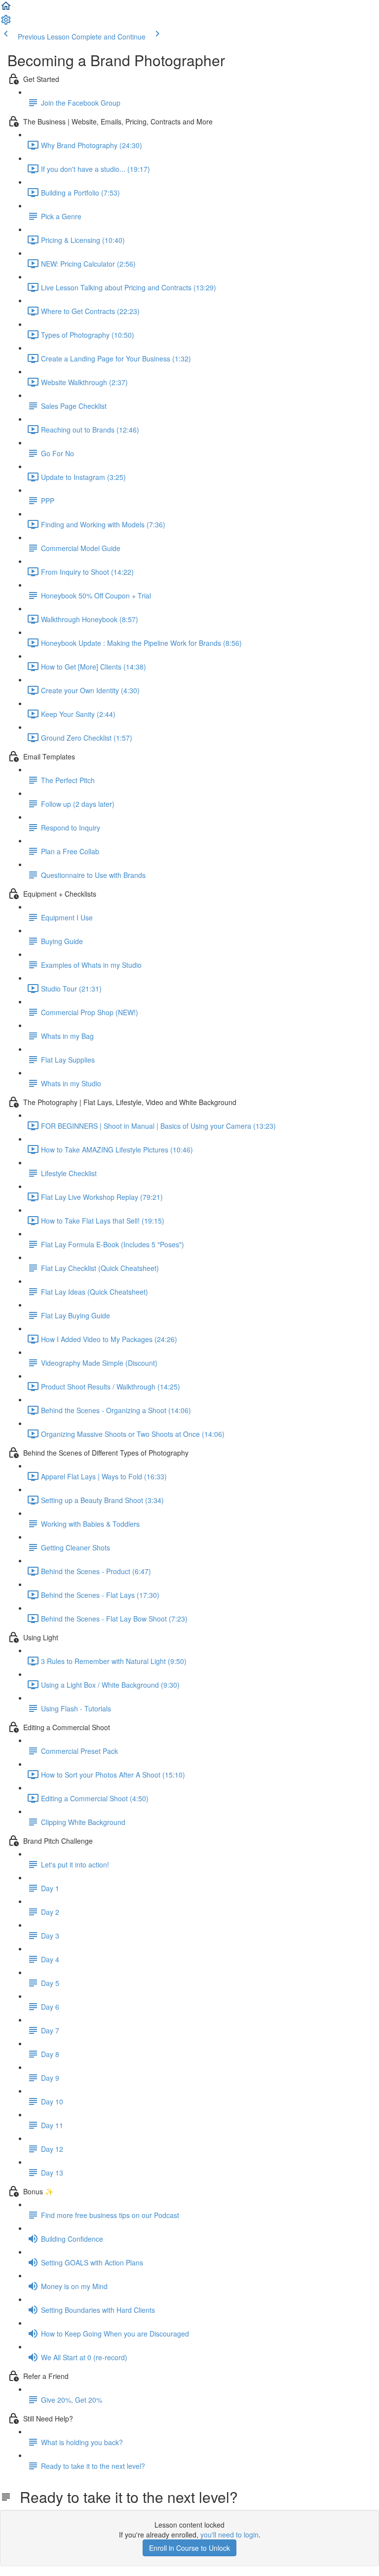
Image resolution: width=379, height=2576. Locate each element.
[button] (6, 9)
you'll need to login (229, 2535)
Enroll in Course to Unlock (189, 2548)
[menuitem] (6, 23)
